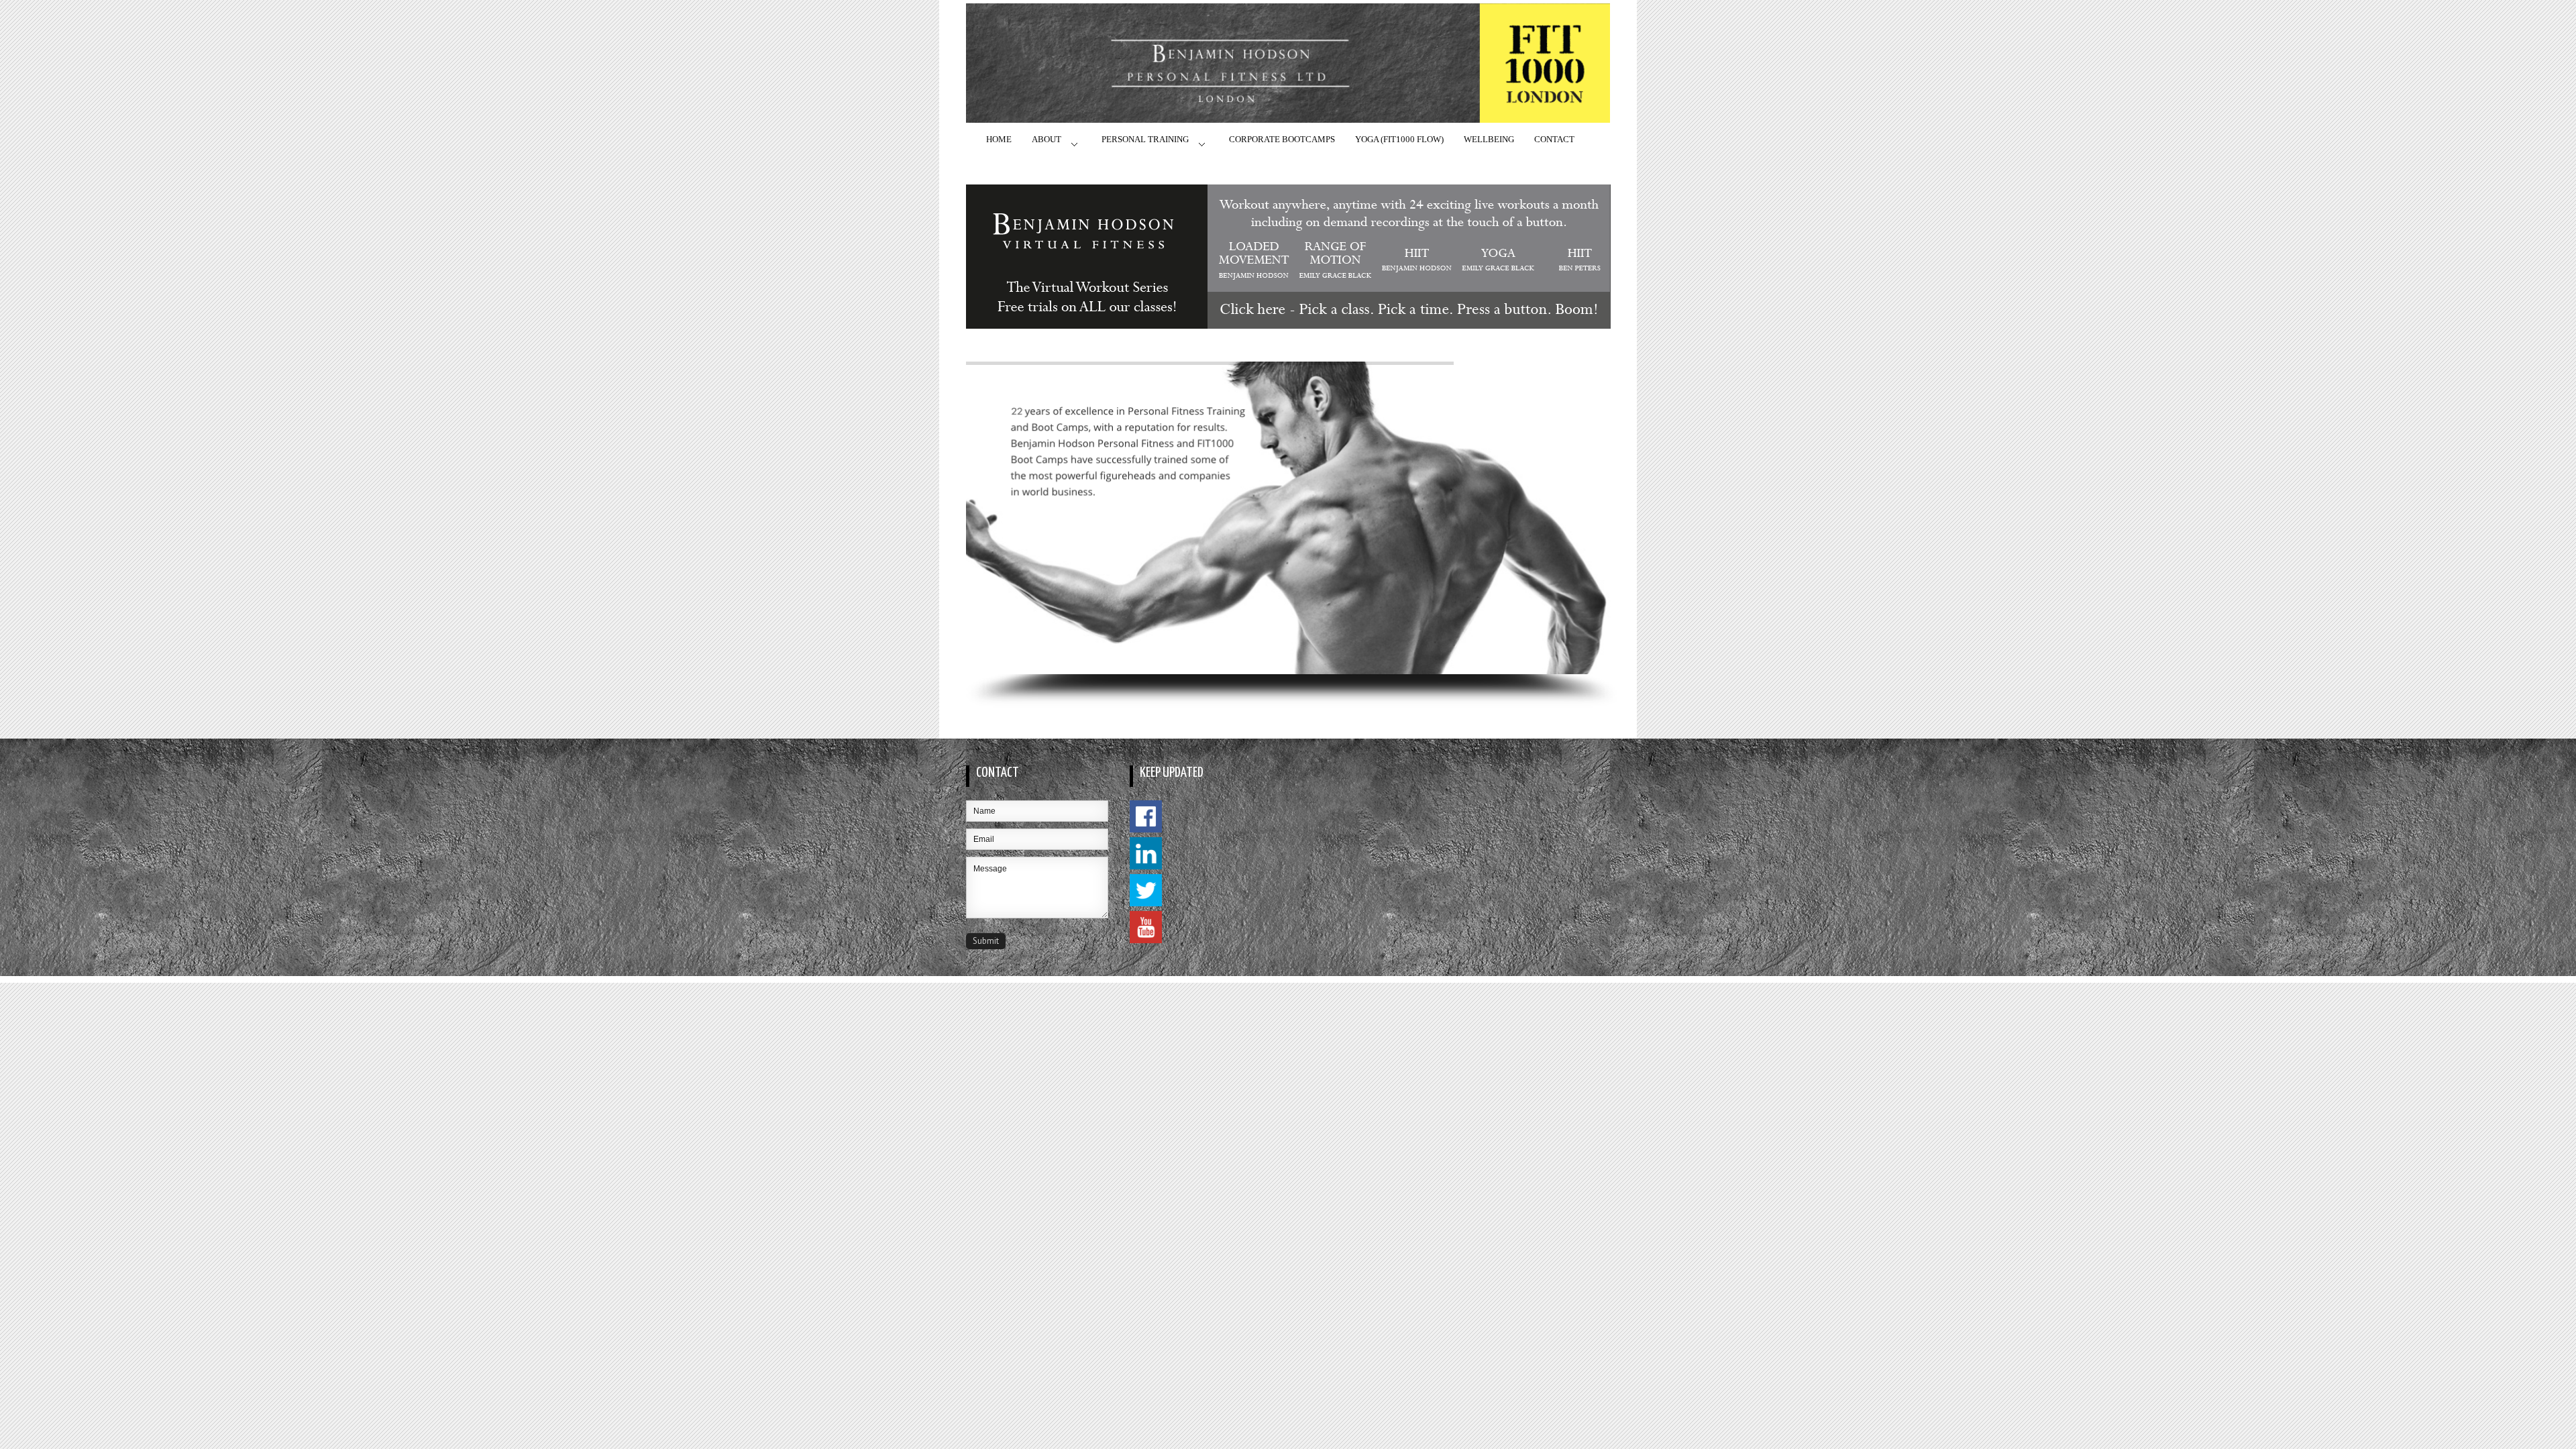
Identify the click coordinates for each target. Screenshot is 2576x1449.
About (1046, 139)
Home (999, 139)
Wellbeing (1489, 139)
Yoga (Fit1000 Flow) (1399, 139)
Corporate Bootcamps (1282, 139)
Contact (1554, 139)
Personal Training (1145, 139)
